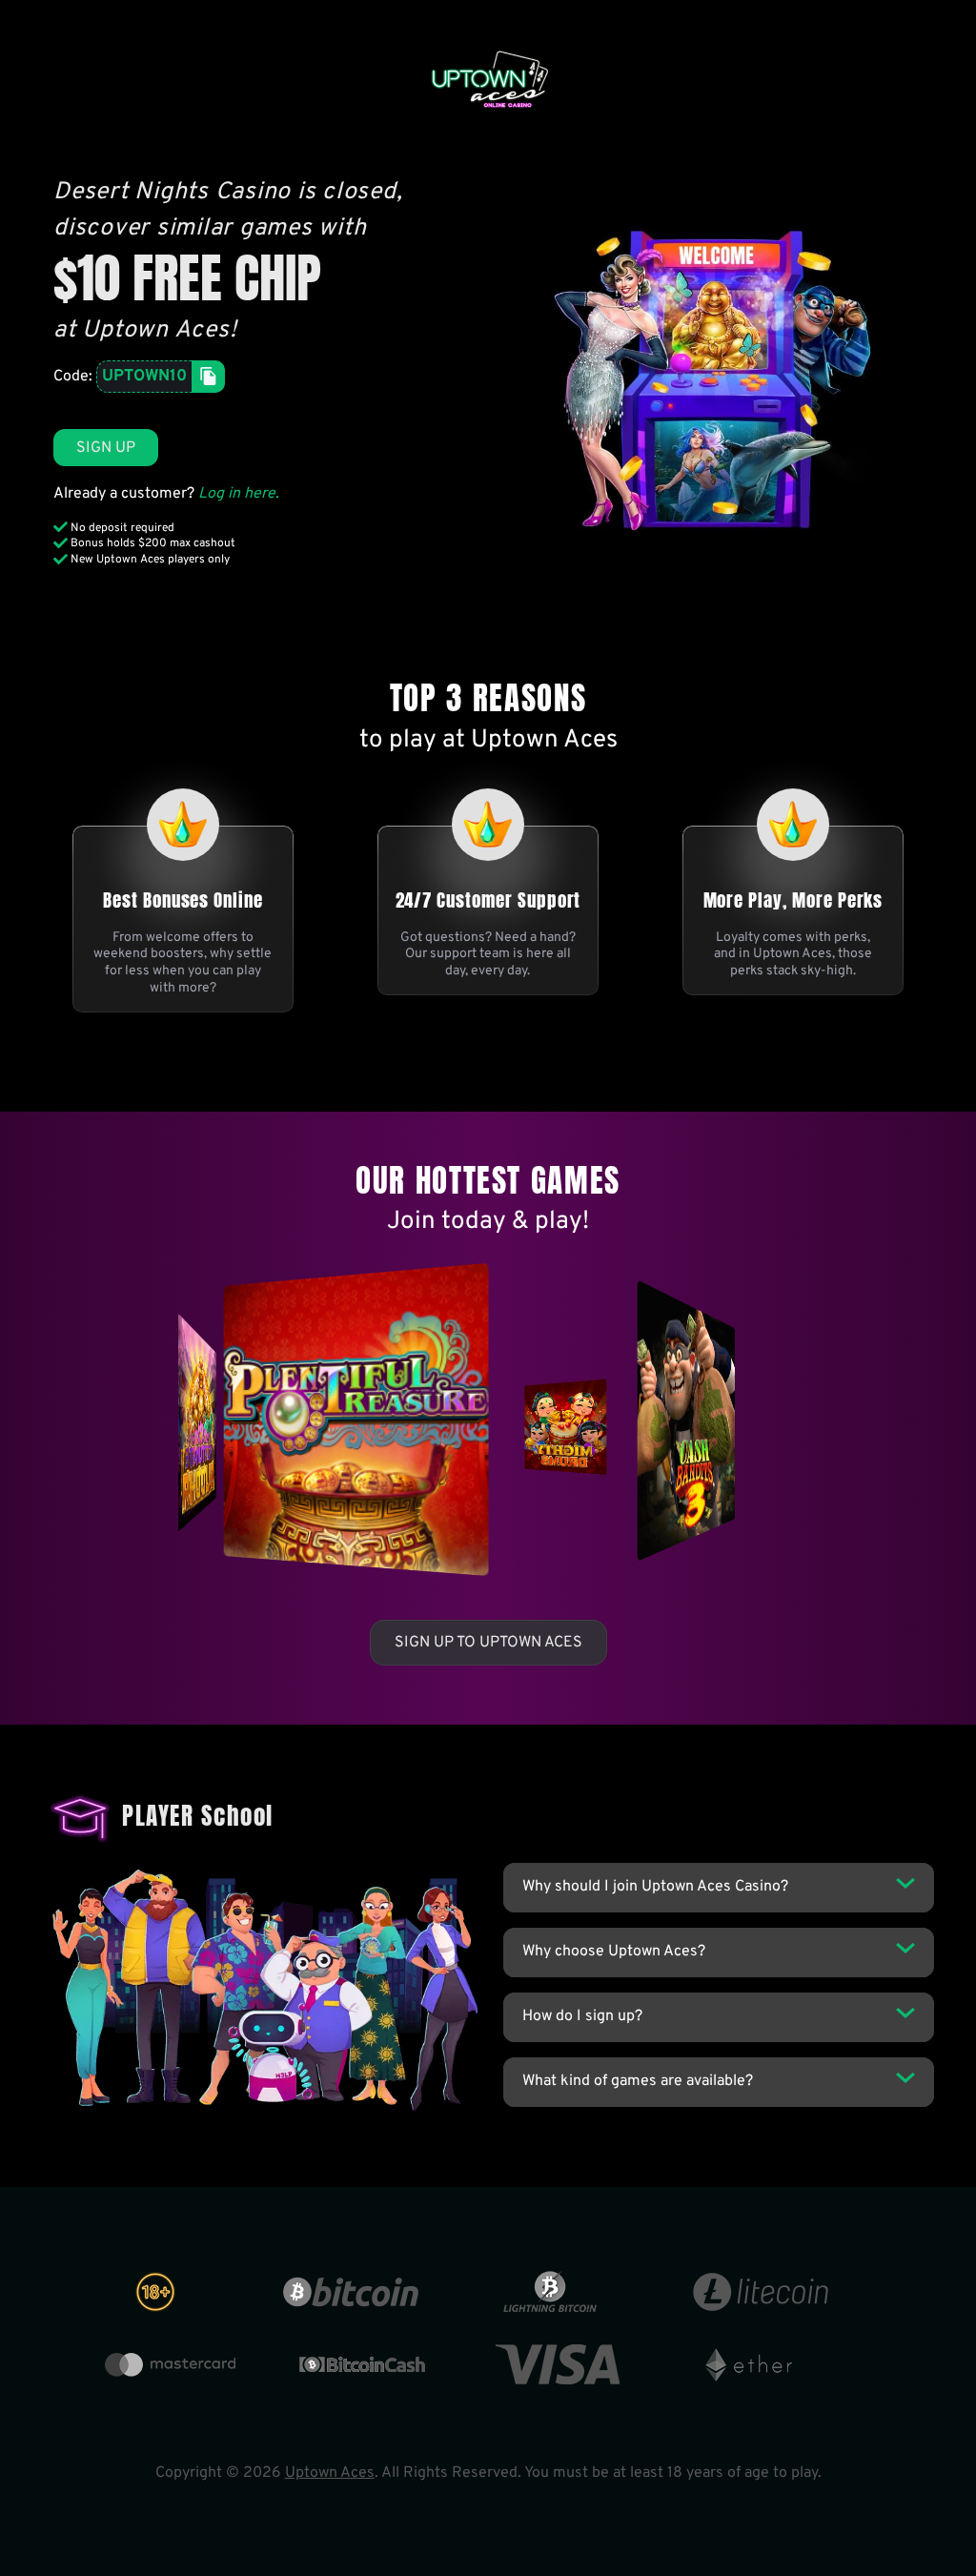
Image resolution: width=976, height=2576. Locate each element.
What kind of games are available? (638, 2081)
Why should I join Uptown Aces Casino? (655, 1887)
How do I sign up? (582, 2016)
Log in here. (239, 494)
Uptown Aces (330, 2473)
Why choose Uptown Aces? (614, 1952)
